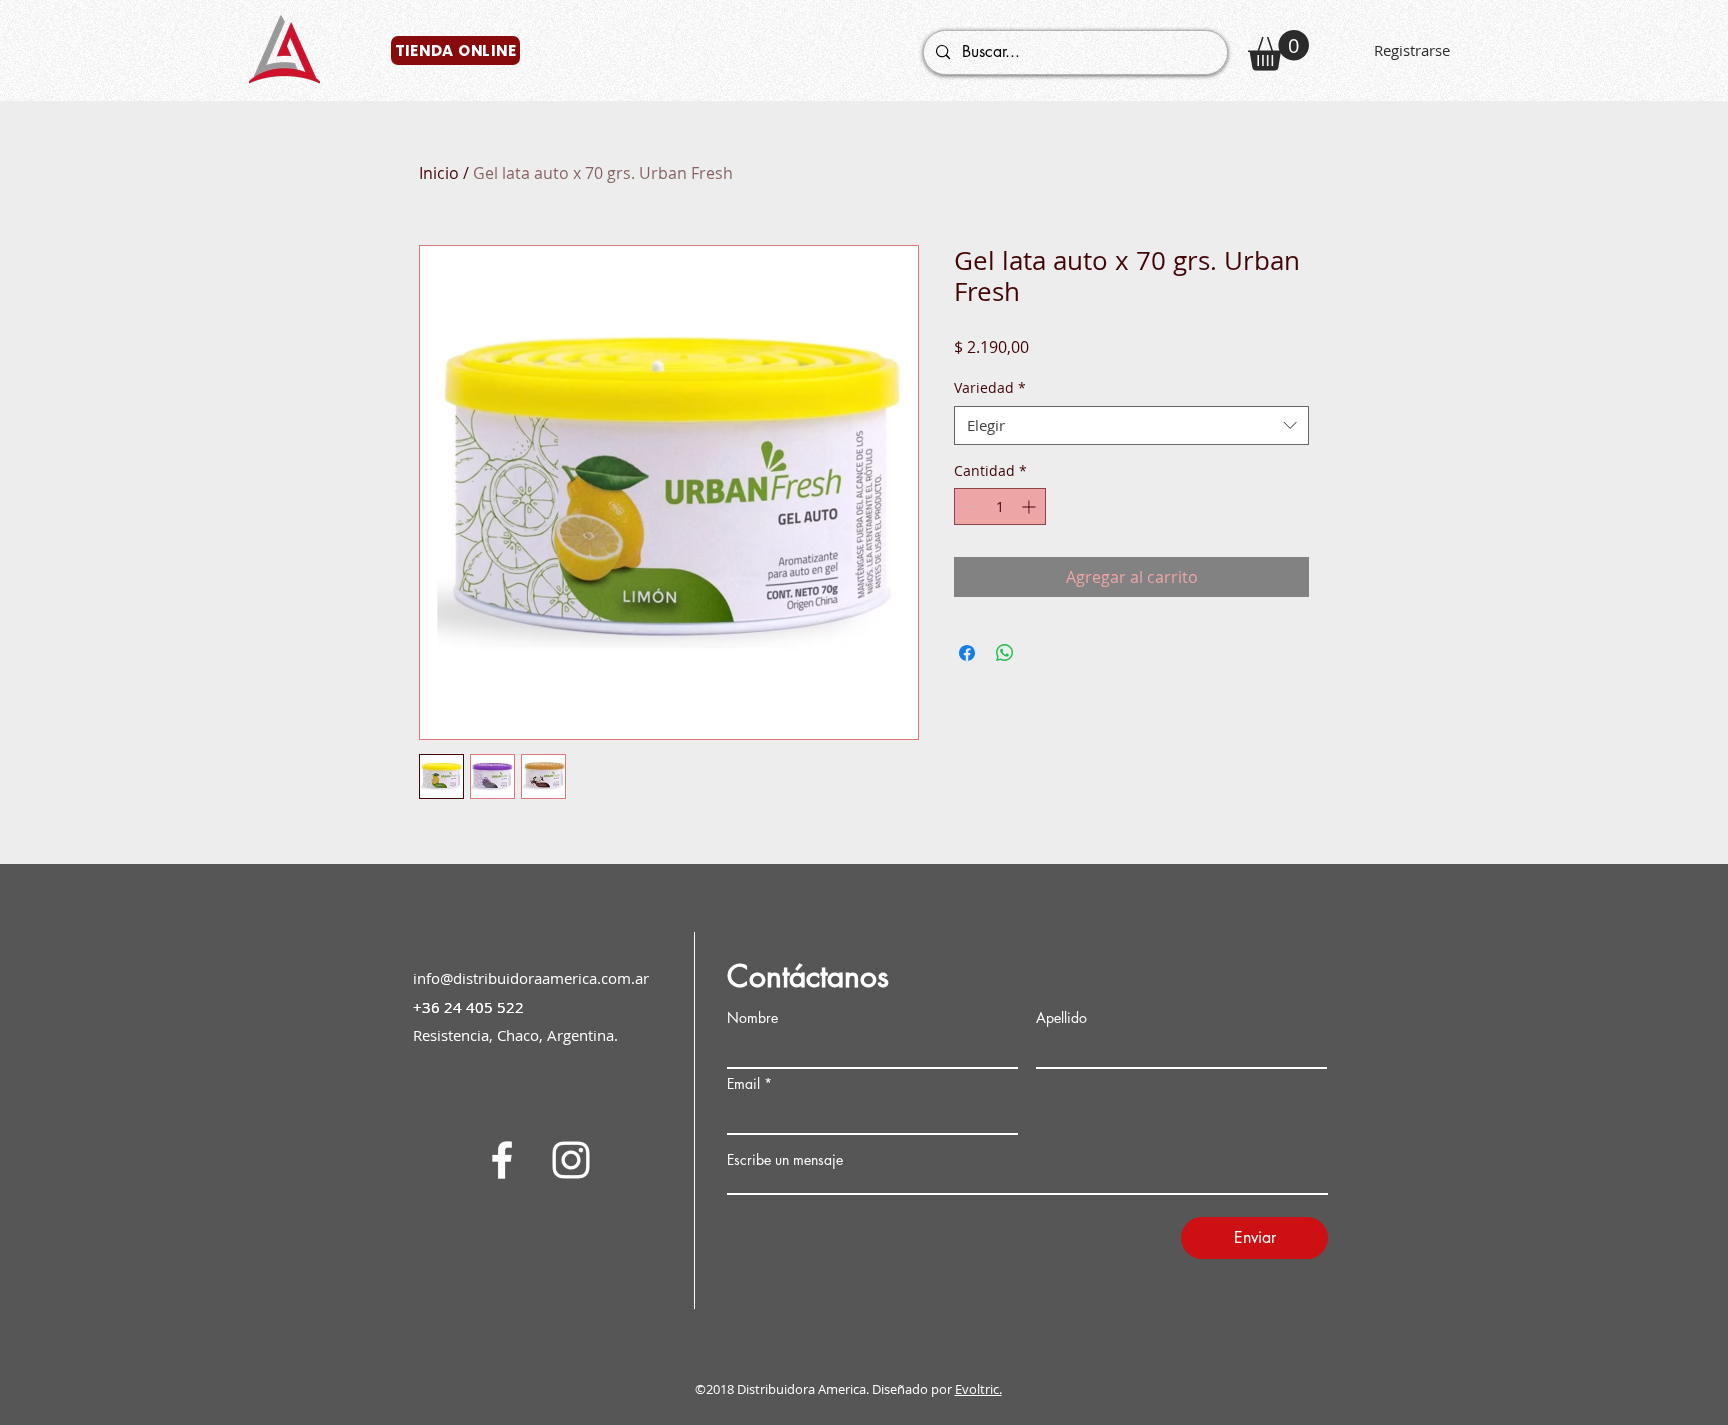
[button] (1278, 50)
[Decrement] (969, 506)
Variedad (990, 387)
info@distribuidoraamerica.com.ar (531, 978)
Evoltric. (978, 1389)
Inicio (439, 173)
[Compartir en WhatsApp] (1005, 653)
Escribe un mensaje (785, 1160)
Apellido (1061, 1018)
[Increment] (1030, 506)
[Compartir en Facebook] (967, 653)
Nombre (752, 1018)
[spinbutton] (1000, 506)
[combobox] (1131, 425)
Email (743, 1084)
